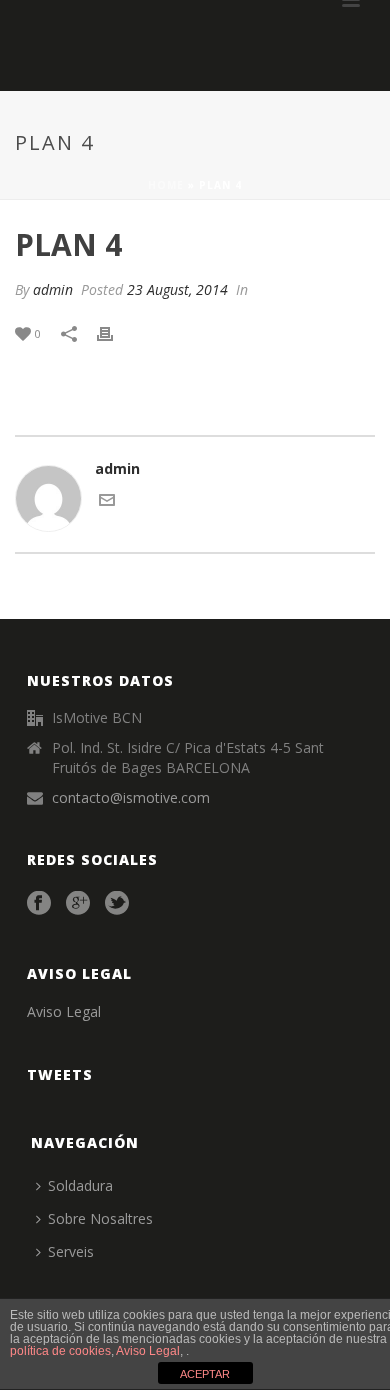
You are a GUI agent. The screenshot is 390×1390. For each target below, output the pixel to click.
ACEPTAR (205, 1374)
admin (53, 289)
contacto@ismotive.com (131, 798)
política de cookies (60, 1351)
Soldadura (80, 1185)
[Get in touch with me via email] (107, 502)
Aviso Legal (64, 1011)
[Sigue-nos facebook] (39, 904)
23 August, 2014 (177, 289)
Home (166, 185)
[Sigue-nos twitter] (117, 904)
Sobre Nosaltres (100, 1218)
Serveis (71, 1251)
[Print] (115, 332)
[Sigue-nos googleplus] (78, 904)
